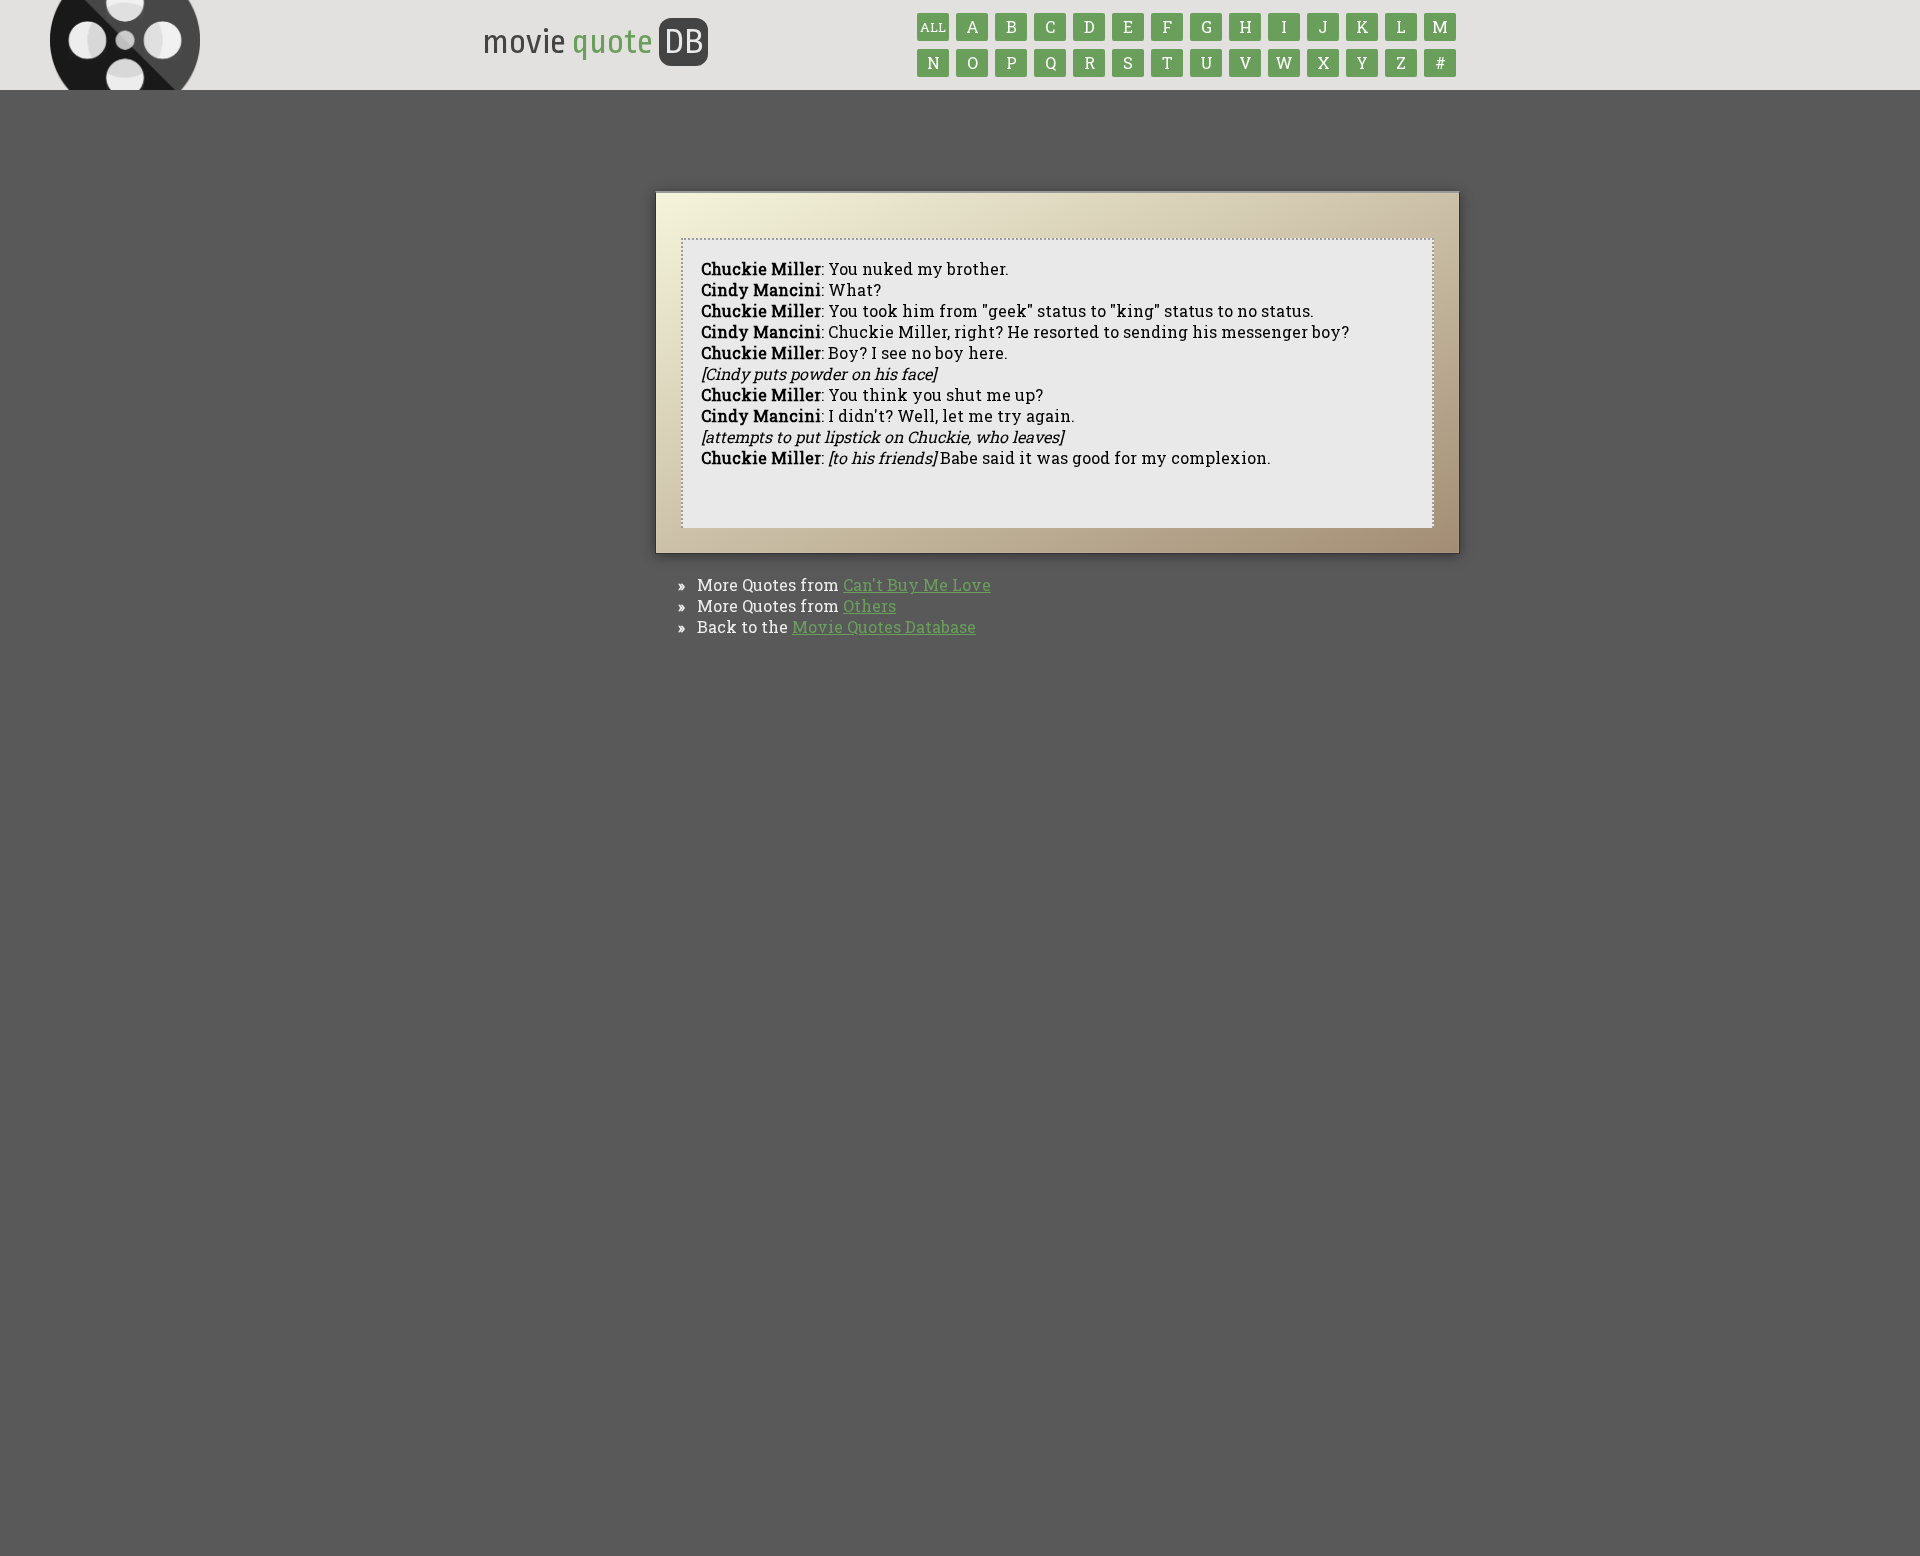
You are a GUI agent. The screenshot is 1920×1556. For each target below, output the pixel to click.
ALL (933, 27)
